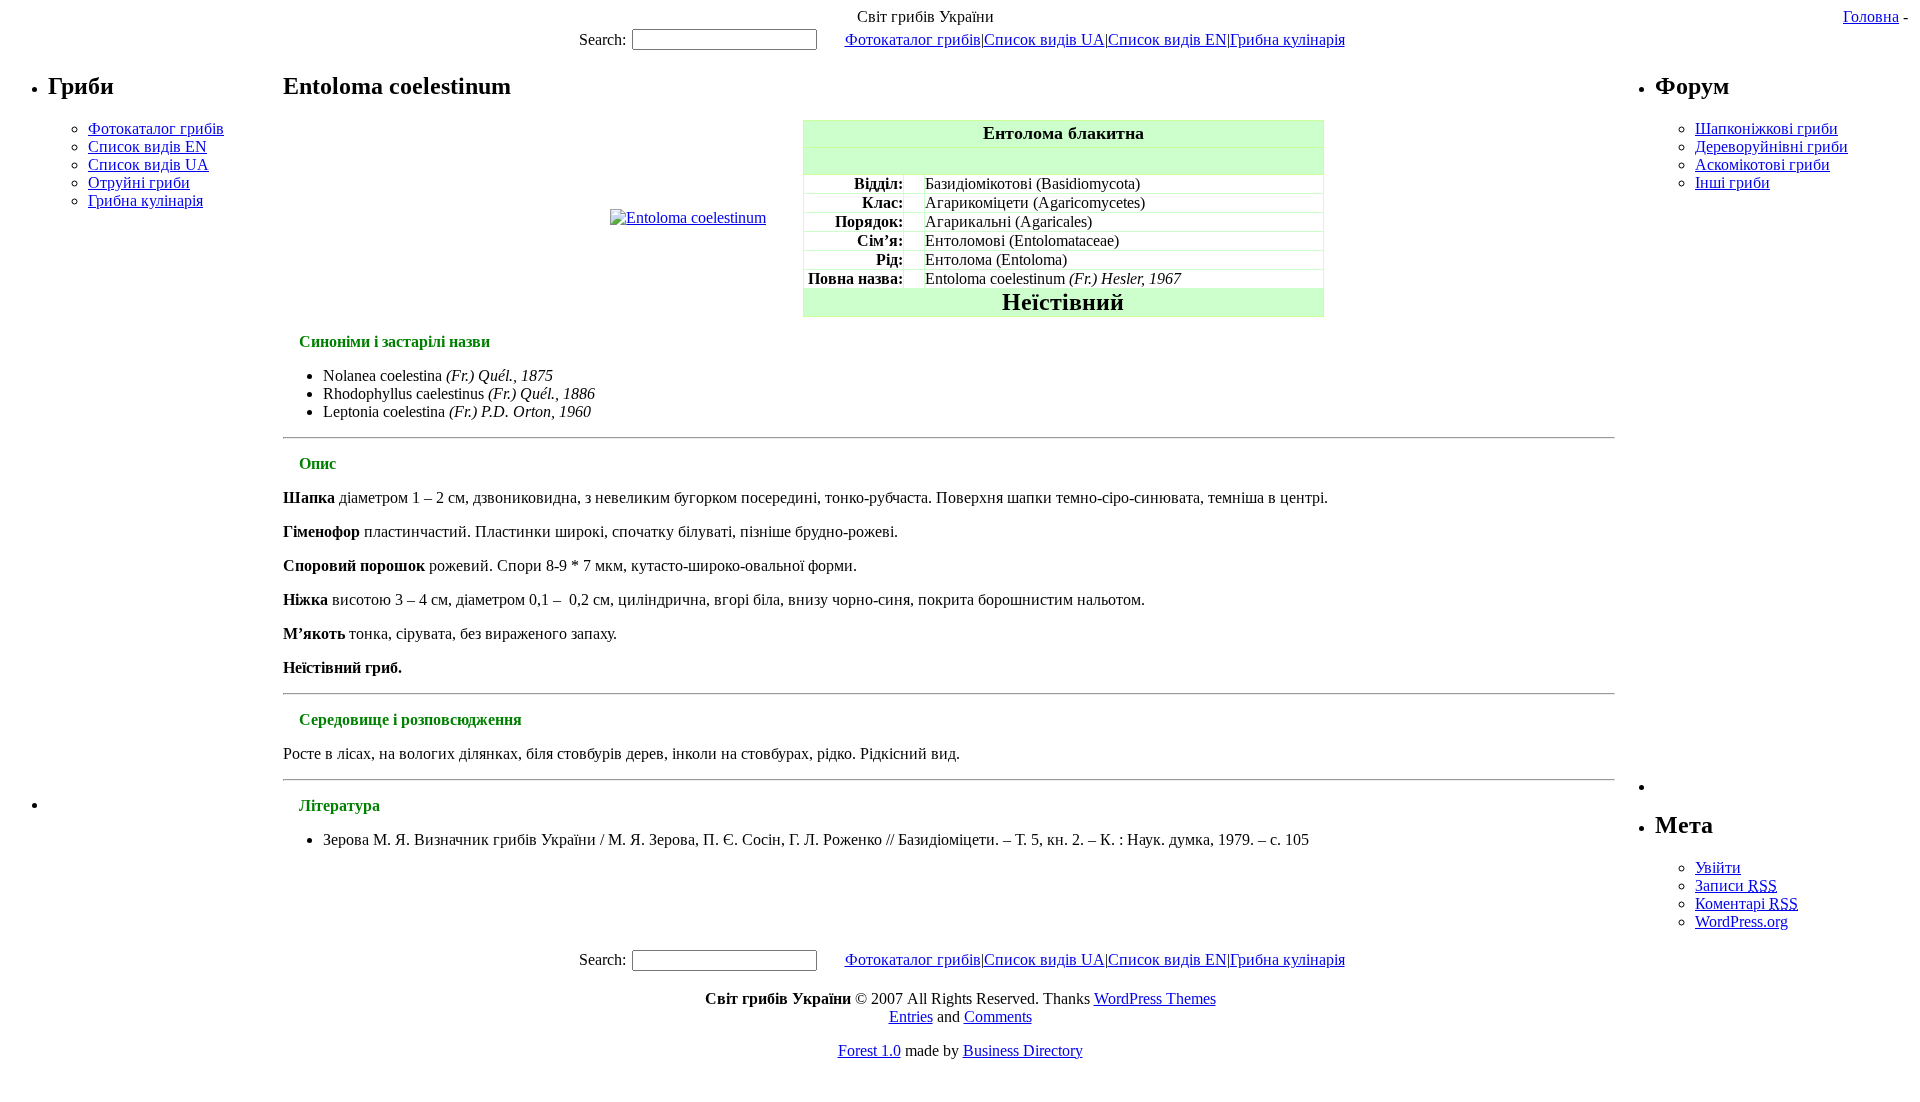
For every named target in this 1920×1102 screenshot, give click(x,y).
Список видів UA (1044, 39)
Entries (911, 1016)
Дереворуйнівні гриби (1771, 146)
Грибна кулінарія (1287, 39)
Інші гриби (1732, 182)
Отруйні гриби (139, 182)
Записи (1736, 885)
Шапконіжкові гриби (1766, 128)
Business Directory (1023, 1050)
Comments (998, 1016)
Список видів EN (1167, 39)
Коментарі (1746, 903)
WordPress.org (1741, 921)
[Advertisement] (166, 510)
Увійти (1718, 867)
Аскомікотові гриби (1762, 164)
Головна (1871, 16)
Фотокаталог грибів (913, 39)
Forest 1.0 (869, 1050)
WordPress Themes (1155, 998)
